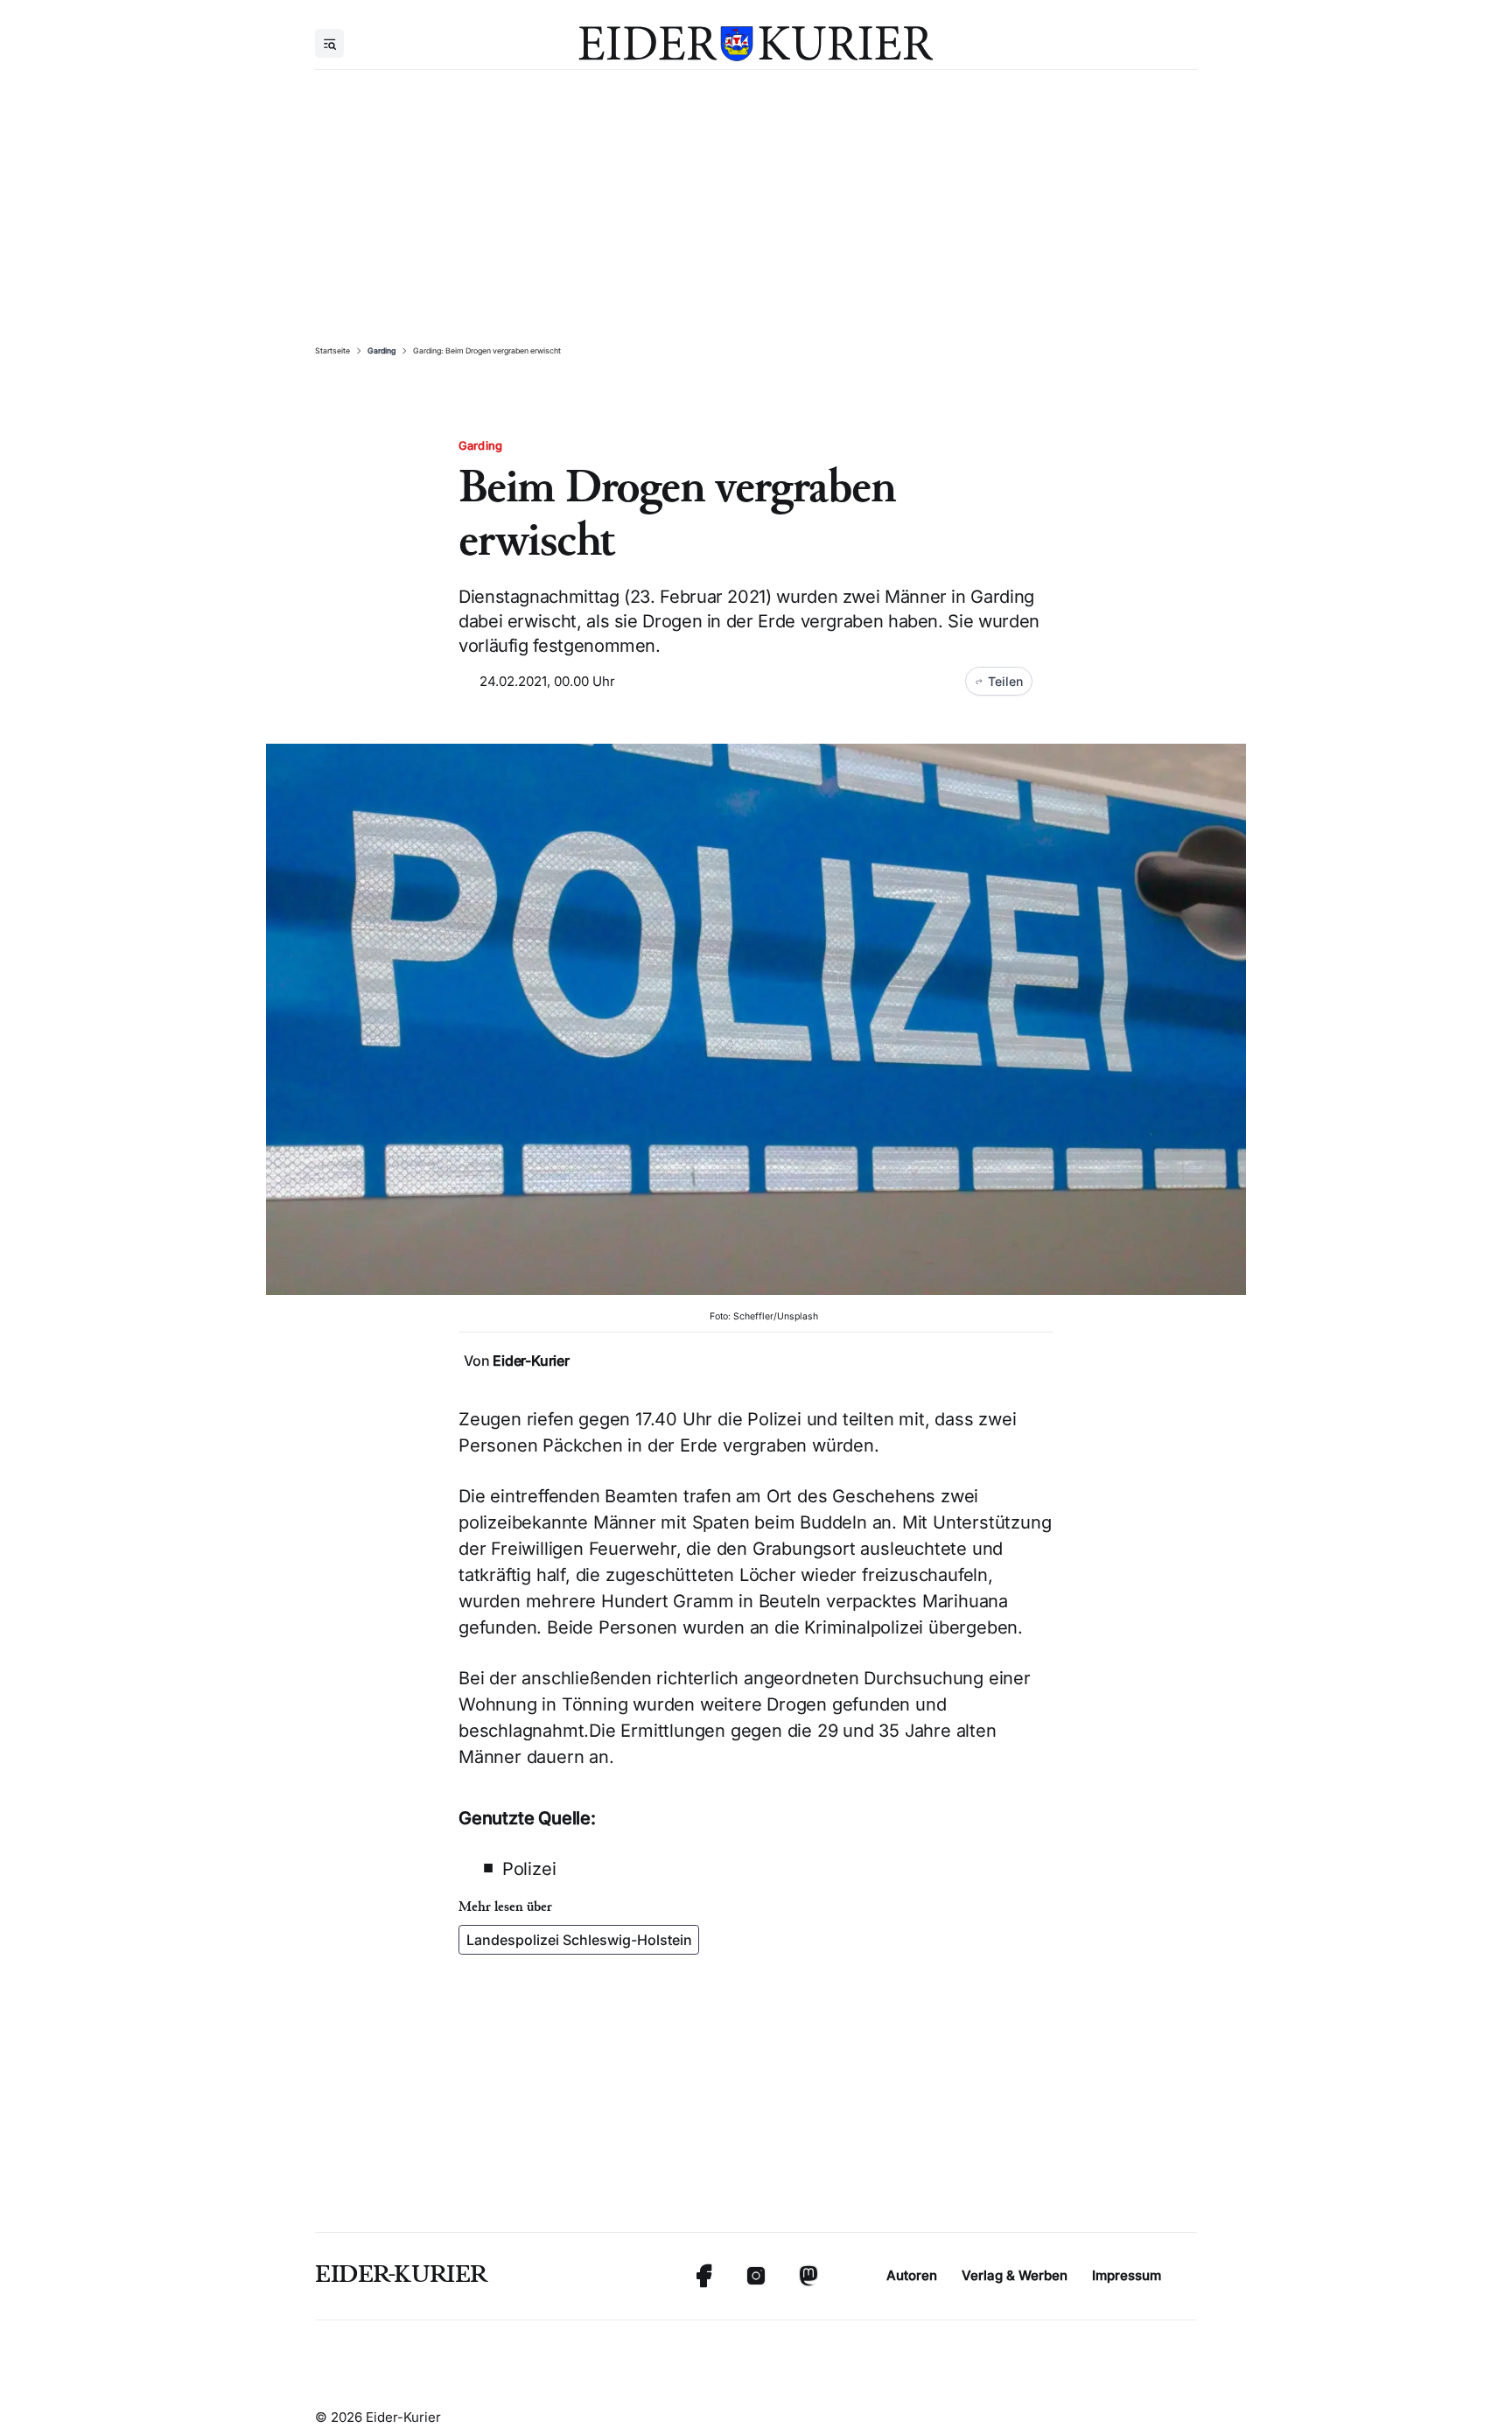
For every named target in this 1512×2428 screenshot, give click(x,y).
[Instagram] (756, 2276)
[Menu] (329, 43)
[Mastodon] (808, 2276)
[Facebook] (703, 2276)
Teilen (1005, 681)
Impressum (1127, 2275)
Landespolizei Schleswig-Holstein (579, 1940)
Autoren (912, 2275)
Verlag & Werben (1015, 2275)
